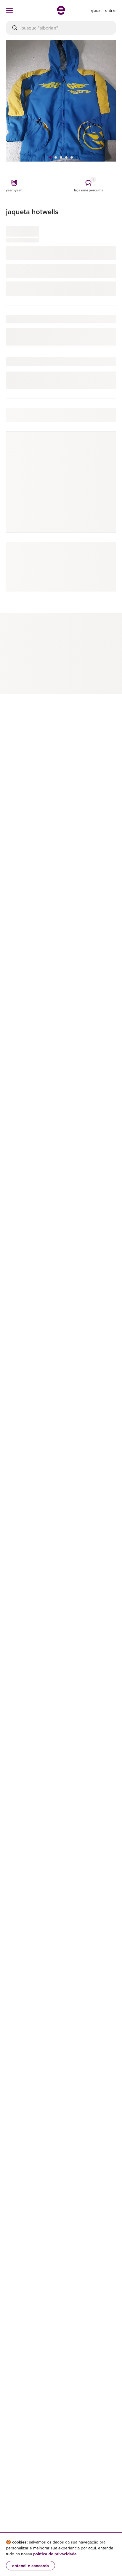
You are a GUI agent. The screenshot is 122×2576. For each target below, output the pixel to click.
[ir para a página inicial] (61, 13)
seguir (103, 449)
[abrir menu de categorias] (9, 10)
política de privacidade (55, 2554)
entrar (111, 10)
